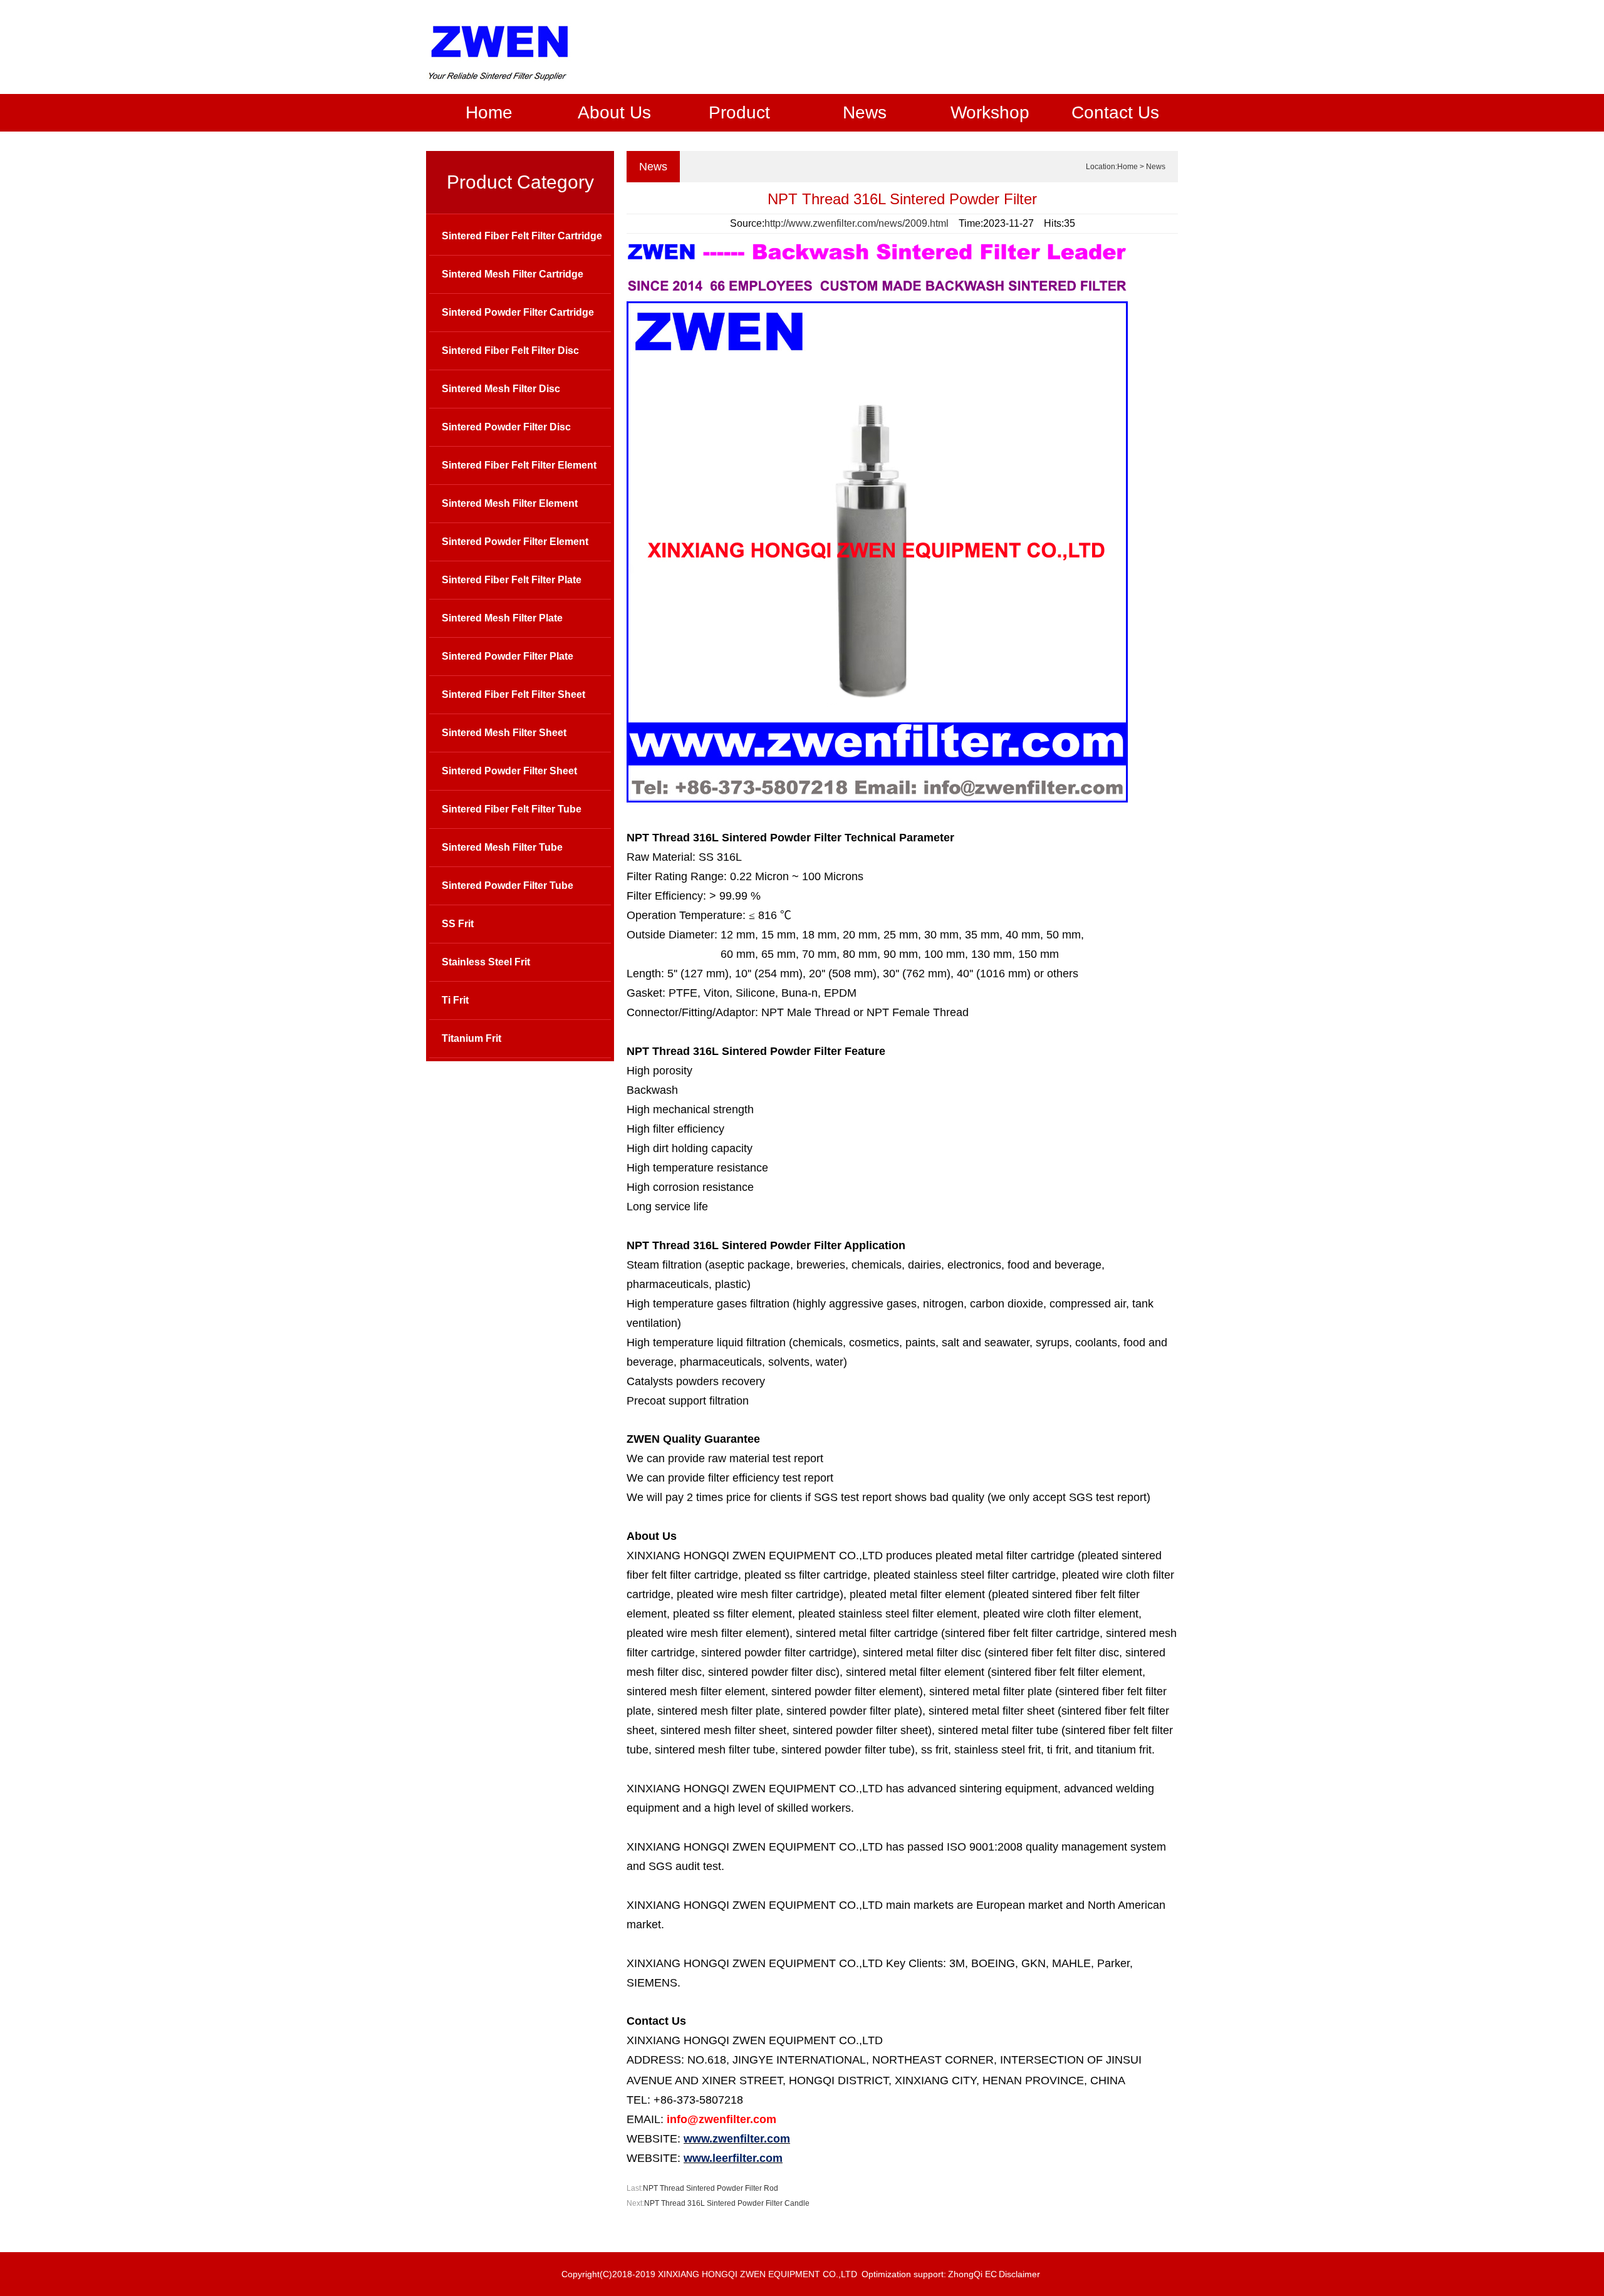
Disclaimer (1019, 2274)
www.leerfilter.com (733, 2158)
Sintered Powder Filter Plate (508, 656)
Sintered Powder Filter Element (515, 542)
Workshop (990, 112)
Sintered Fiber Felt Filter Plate (512, 580)
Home (489, 112)
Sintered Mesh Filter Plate (502, 618)
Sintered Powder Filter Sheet (509, 771)
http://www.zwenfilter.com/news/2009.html (857, 223)
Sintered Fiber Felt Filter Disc (510, 351)
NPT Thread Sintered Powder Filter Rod (711, 2188)
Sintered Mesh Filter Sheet (504, 733)
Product (739, 112)
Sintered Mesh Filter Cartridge (513, 274)
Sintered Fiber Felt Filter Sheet (513, 694)
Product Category (520, 182)
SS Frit (458, 924)
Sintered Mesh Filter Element (510, 503)
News (865, 112)
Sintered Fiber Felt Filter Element (519, 465)
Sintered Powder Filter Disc (506, 427)
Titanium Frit (471, 1038)
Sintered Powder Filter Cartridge (518, 312)
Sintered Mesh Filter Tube (502, 847)
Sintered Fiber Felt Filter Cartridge (522, 236)
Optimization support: (904, 2274)
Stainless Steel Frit (486, 962)
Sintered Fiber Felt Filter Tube (512, 809)
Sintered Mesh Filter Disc (501, 389)
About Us (614, 112)
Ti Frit (455, 1000)
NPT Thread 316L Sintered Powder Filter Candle (727, 2203)
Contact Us (1115, 112)
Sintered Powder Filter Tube (508, 886)
